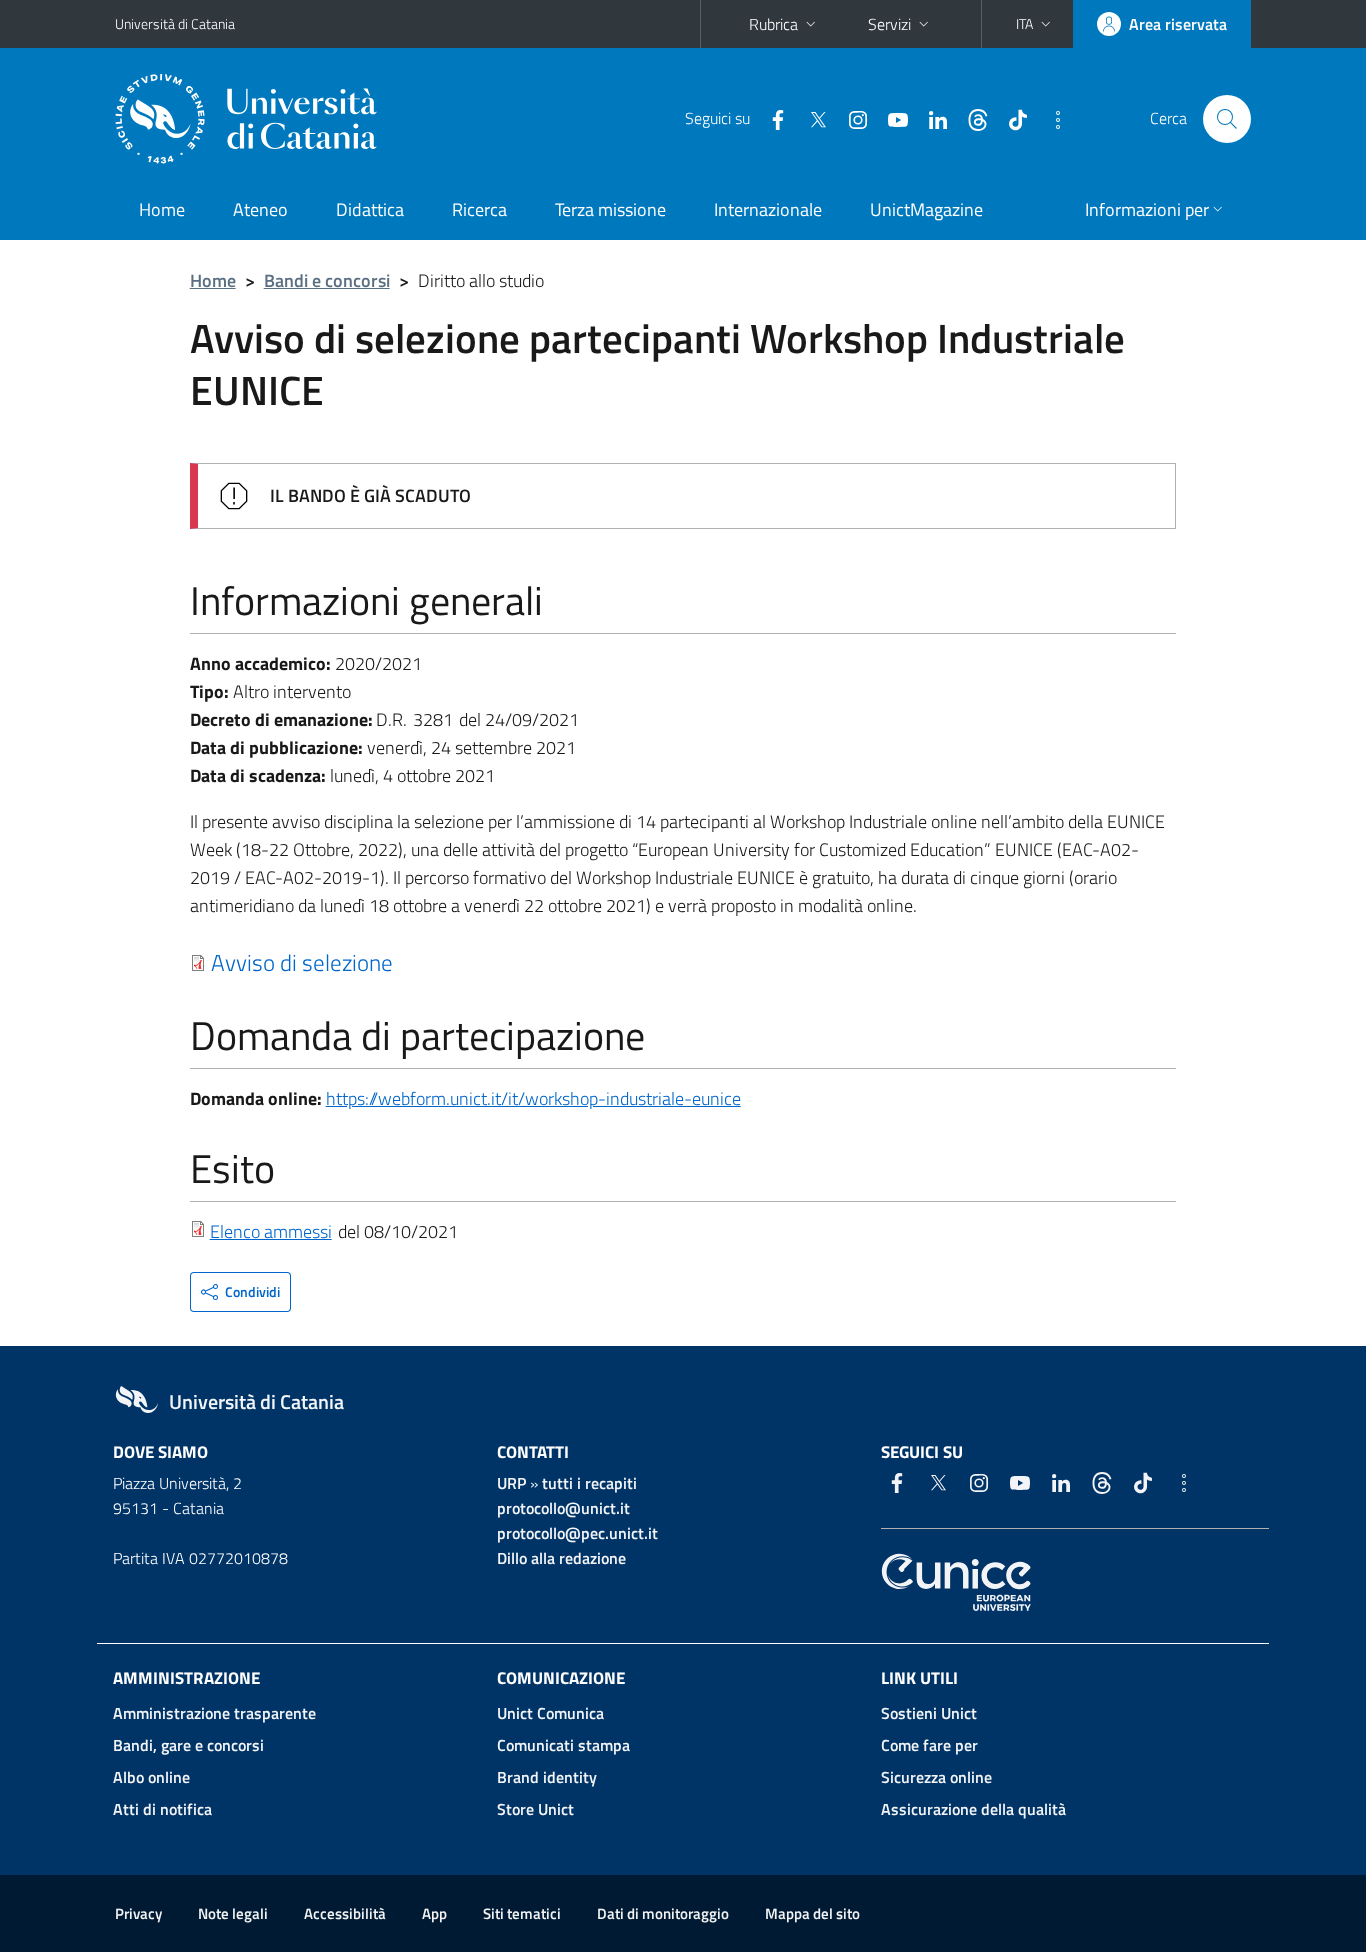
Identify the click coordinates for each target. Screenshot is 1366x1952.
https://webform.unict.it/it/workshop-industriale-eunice (533, 1098)
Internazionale (768, 209)
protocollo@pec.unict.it (577, 1533)
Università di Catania (175, 23)
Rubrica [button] (773, 24)
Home (162, 209)
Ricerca (479, 209)
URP (511, 1483)
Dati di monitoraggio (663, 1913)
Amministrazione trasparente (214, 1713)
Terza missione (610, 209)
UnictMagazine (926, 209)
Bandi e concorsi (327, 280)
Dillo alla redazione (561, 1558)
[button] (1035, 24)
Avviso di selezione (302, 962)
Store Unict (535, 1809)
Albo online (151, 1777)
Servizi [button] (889, 24)
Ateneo (260, 209)
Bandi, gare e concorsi (188, 1745)
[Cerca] (1227, 119)
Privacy (138, 1913)
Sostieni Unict (929, 1713)
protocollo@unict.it (563, 1508)
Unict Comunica (550, 1713)
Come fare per (929, 1745)
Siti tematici (522, 1913)
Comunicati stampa (563, 1745)
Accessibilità (345, 1913)
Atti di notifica (162, 1809)
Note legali (233, 1913)
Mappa (812, 1913)
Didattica (370, 209)
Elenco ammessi (271, 1231)
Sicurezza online (936, 1777)
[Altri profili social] (1050, 118)
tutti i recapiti (589, 1483)
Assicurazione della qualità (973, 1809)
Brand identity (547, 1777)
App (434, 1913)
